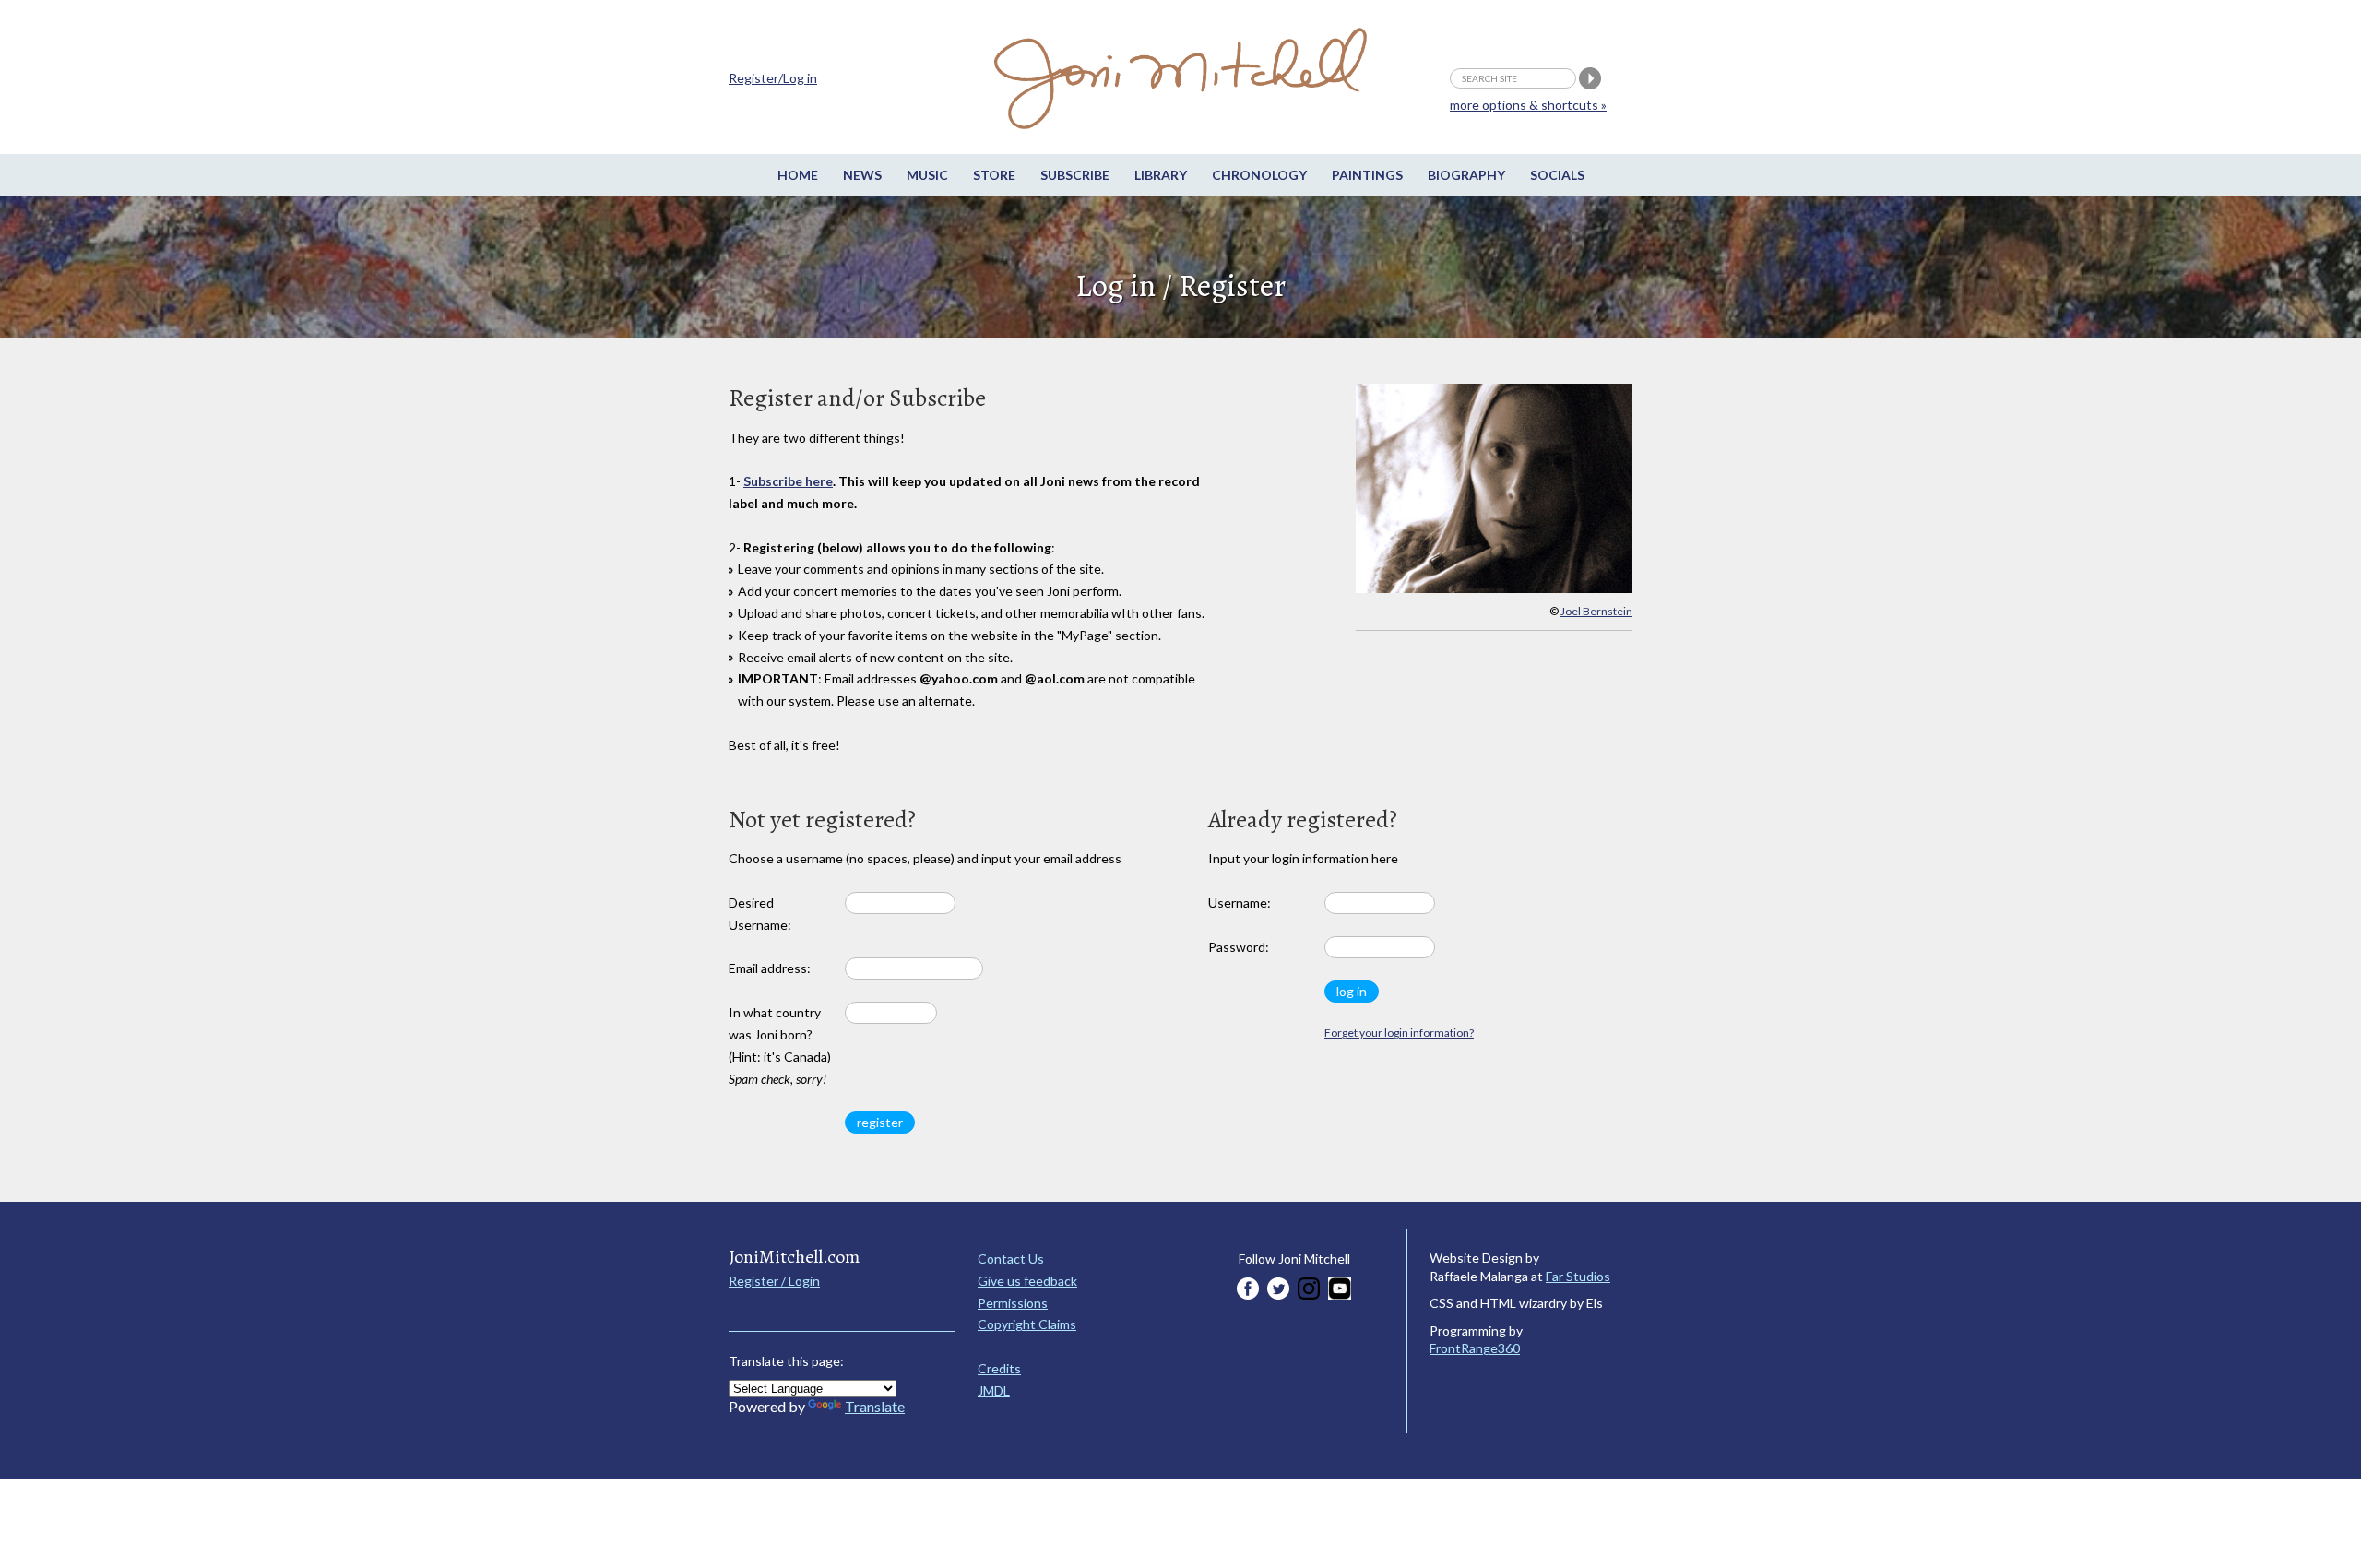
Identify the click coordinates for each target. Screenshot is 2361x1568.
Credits (999, 1368)
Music (927, 175)
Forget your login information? (1399, 1033)
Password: (1239, 947)
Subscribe (1075, 175)
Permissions (1013, 1303)
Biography (1466, 175)
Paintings (1367, 175)
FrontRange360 (1475, 1348)
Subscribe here (788, 481)
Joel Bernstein (1596, 611)
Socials (1557, 175)
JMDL (994, 1390)
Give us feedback (1027, 1281)
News (862, 175)
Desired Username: (760, 914)
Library (1161, 175)
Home (798, 175)
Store (994, 175)
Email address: (770, 968)
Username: (1240, 903)
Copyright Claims (1027, 1324)
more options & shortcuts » (1528, 105)
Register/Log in (773, 78)
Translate (875, 1406)
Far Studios (1578, 1276)
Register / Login (774, 1281)
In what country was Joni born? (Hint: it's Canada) (780, 1045)
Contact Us (1011, 1259)
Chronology (1259, 175)
